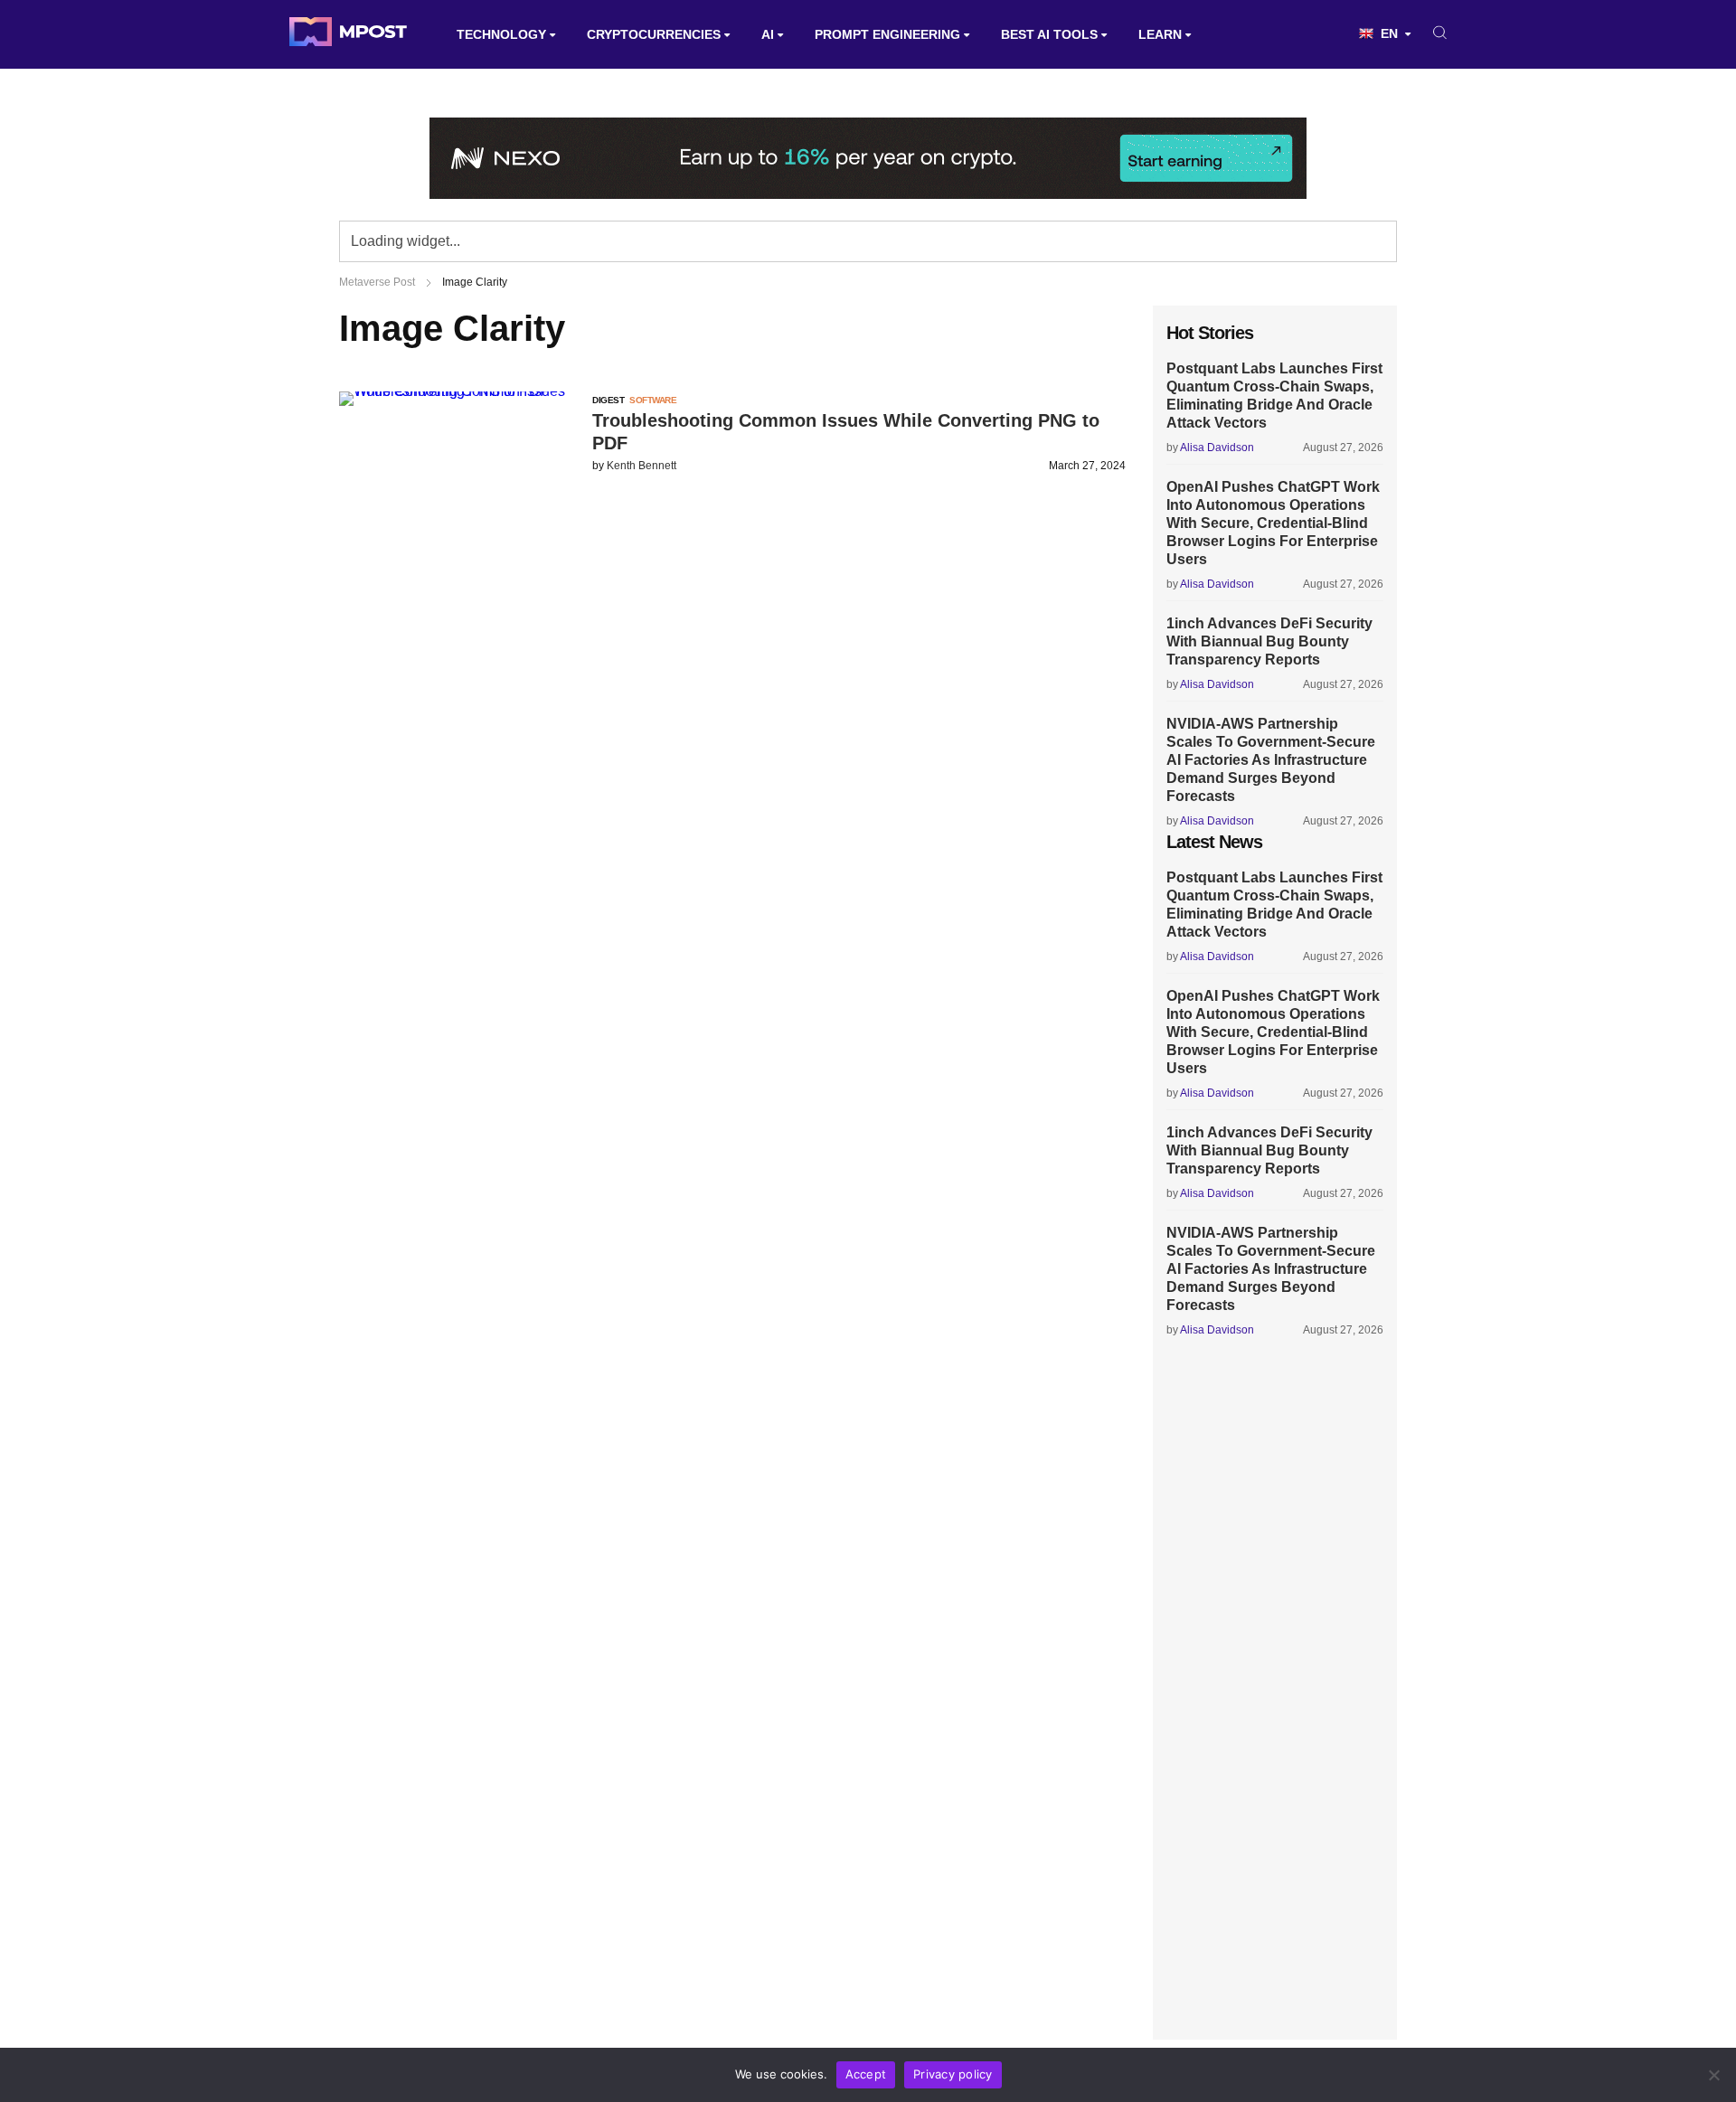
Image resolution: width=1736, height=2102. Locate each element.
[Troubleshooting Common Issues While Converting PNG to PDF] (461, 391)
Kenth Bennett (642, 466)
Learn (1160, 34)
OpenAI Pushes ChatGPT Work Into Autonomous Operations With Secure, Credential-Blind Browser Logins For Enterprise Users (1273, 523)
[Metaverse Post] (348, 34)
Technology (501, 34)
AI (768, 34)
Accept (866, 2074)
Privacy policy (953, 2074)
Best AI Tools (1049, 34)
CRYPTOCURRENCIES (654, 34)
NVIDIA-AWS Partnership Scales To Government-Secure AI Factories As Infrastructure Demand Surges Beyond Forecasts (1271, 760)
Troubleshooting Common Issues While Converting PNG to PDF (846, 432)
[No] (1713, 2075)
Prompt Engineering (887, 34)
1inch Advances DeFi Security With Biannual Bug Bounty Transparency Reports (1269, 641)
